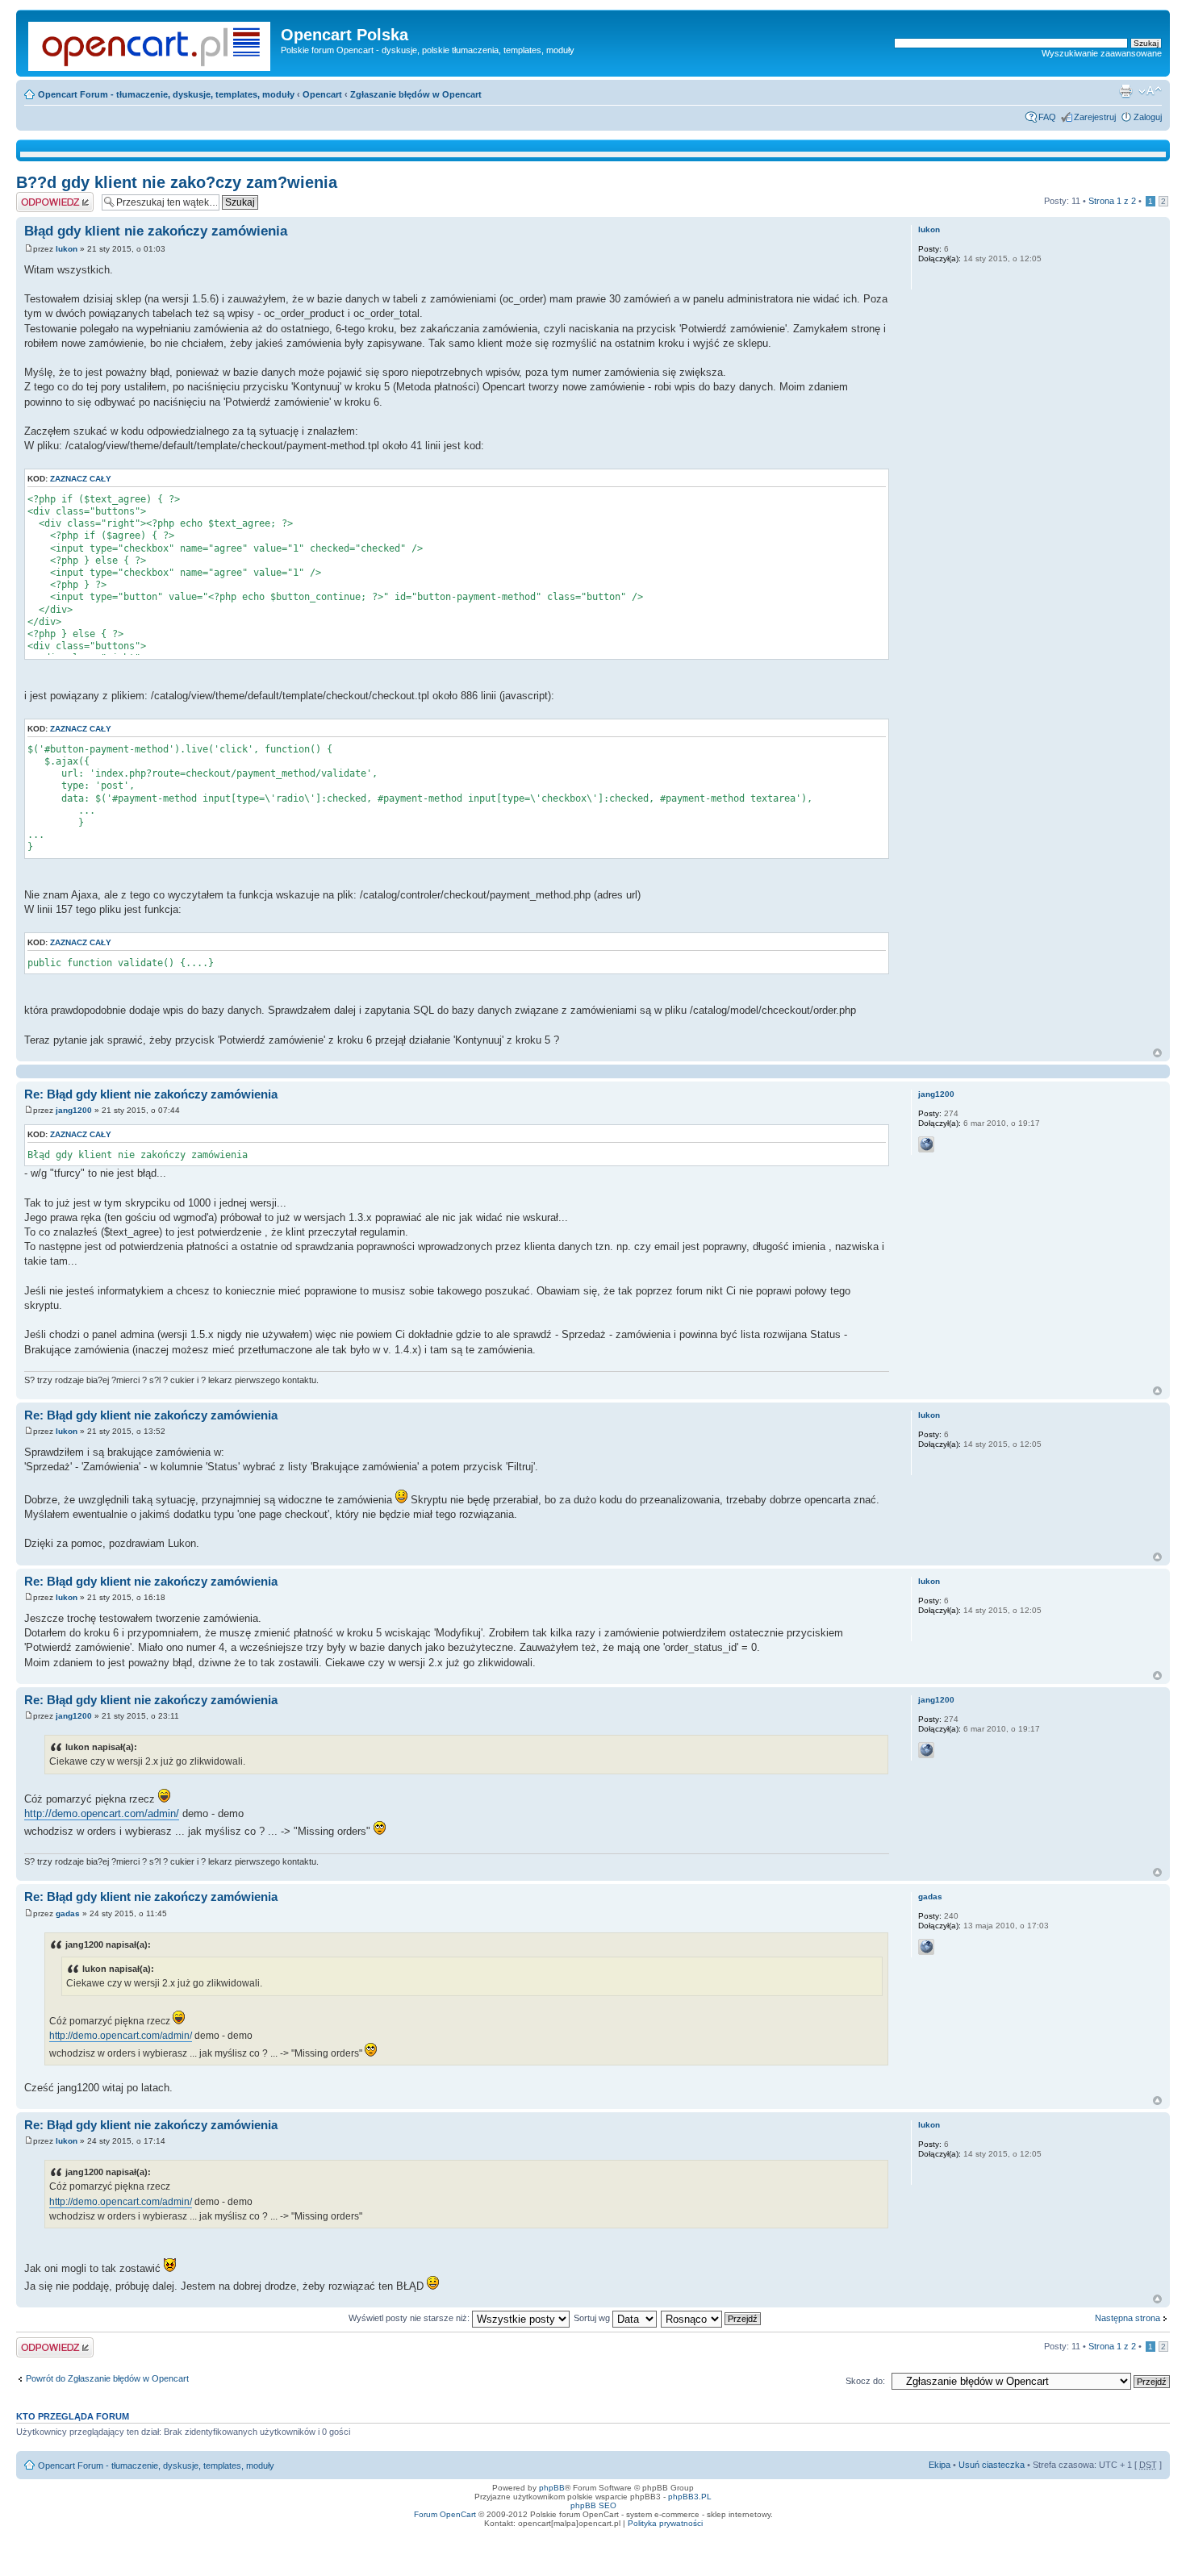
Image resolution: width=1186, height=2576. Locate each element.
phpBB (552, 2488)
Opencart (322, 94)
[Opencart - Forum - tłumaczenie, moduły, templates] (150, 43)
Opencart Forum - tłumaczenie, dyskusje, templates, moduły (166, 94)
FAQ (1047, 117)
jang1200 (74, 1110)
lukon (67, 249)
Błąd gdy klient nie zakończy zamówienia (156, 231)
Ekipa (940, 2465)
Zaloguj (1148, 117)
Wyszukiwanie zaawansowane (1102, 53)
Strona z (1112, 201)
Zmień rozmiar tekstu (1150, 91)
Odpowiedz (38, 197)
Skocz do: (865, 2381)
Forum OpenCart (445, 2514)
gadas (68, 1913)
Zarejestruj (1095, 117)
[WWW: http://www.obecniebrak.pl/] (926, 1947)
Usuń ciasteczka (992, 2465)
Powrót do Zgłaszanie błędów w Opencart (107, 2378)
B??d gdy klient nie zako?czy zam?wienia (177, 182)
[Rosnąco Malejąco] (712, 2318)
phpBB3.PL (690, 2497)
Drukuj (1125, 91)
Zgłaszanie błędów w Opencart (416, 94)
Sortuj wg (593, 2318)
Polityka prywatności (665, 2523)
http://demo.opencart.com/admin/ (102, 1813)
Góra (1157, 1053)
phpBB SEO (593, 2505)
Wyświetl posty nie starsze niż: (410, 2318)
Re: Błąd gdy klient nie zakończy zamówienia (151, 1094)
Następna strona (1128, 2318)
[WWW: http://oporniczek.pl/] (926, 1144)
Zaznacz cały (81, 479)
